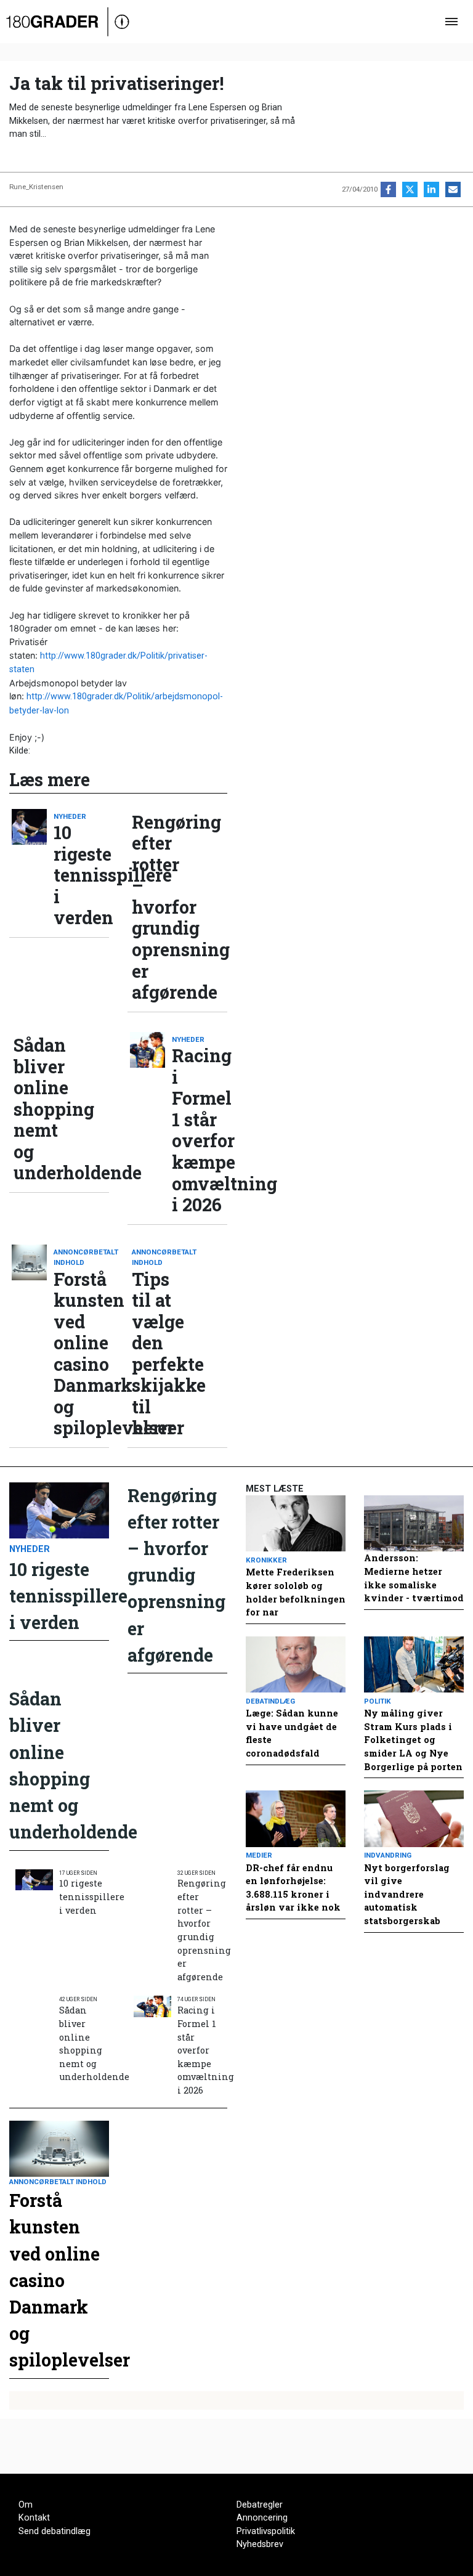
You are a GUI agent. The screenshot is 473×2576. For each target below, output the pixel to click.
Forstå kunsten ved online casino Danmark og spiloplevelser (81, 1354)
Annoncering (262, 2518)
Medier (259, 1855)
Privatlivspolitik (266, 2531)
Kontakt (34, 2518)
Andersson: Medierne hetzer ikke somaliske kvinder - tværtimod (414, 1578)
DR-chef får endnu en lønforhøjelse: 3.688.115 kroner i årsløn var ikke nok (293, 1888)
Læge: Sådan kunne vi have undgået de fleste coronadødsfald (292, 1733)
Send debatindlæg (55, 2531)
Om (26, 2505)
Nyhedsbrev (260, 2544)
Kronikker (266, 1560)
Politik (378, 1701)
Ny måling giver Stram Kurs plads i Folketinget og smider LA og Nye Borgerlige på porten (413, 1740)
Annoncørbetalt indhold (81, 1257)
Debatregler (260, 2505)
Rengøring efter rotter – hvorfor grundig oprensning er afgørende (160, 907)
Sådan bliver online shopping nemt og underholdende (41, 1109)
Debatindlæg (270, 1701)
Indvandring (388, 1855)
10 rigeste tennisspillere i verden (81, 875)
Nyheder (70, 816)
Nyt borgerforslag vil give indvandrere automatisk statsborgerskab (407, 1894)
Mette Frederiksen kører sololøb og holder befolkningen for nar (296, 1592)
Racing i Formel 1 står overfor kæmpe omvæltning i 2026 (200, 1130)
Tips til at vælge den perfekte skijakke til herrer (160, 1354)
